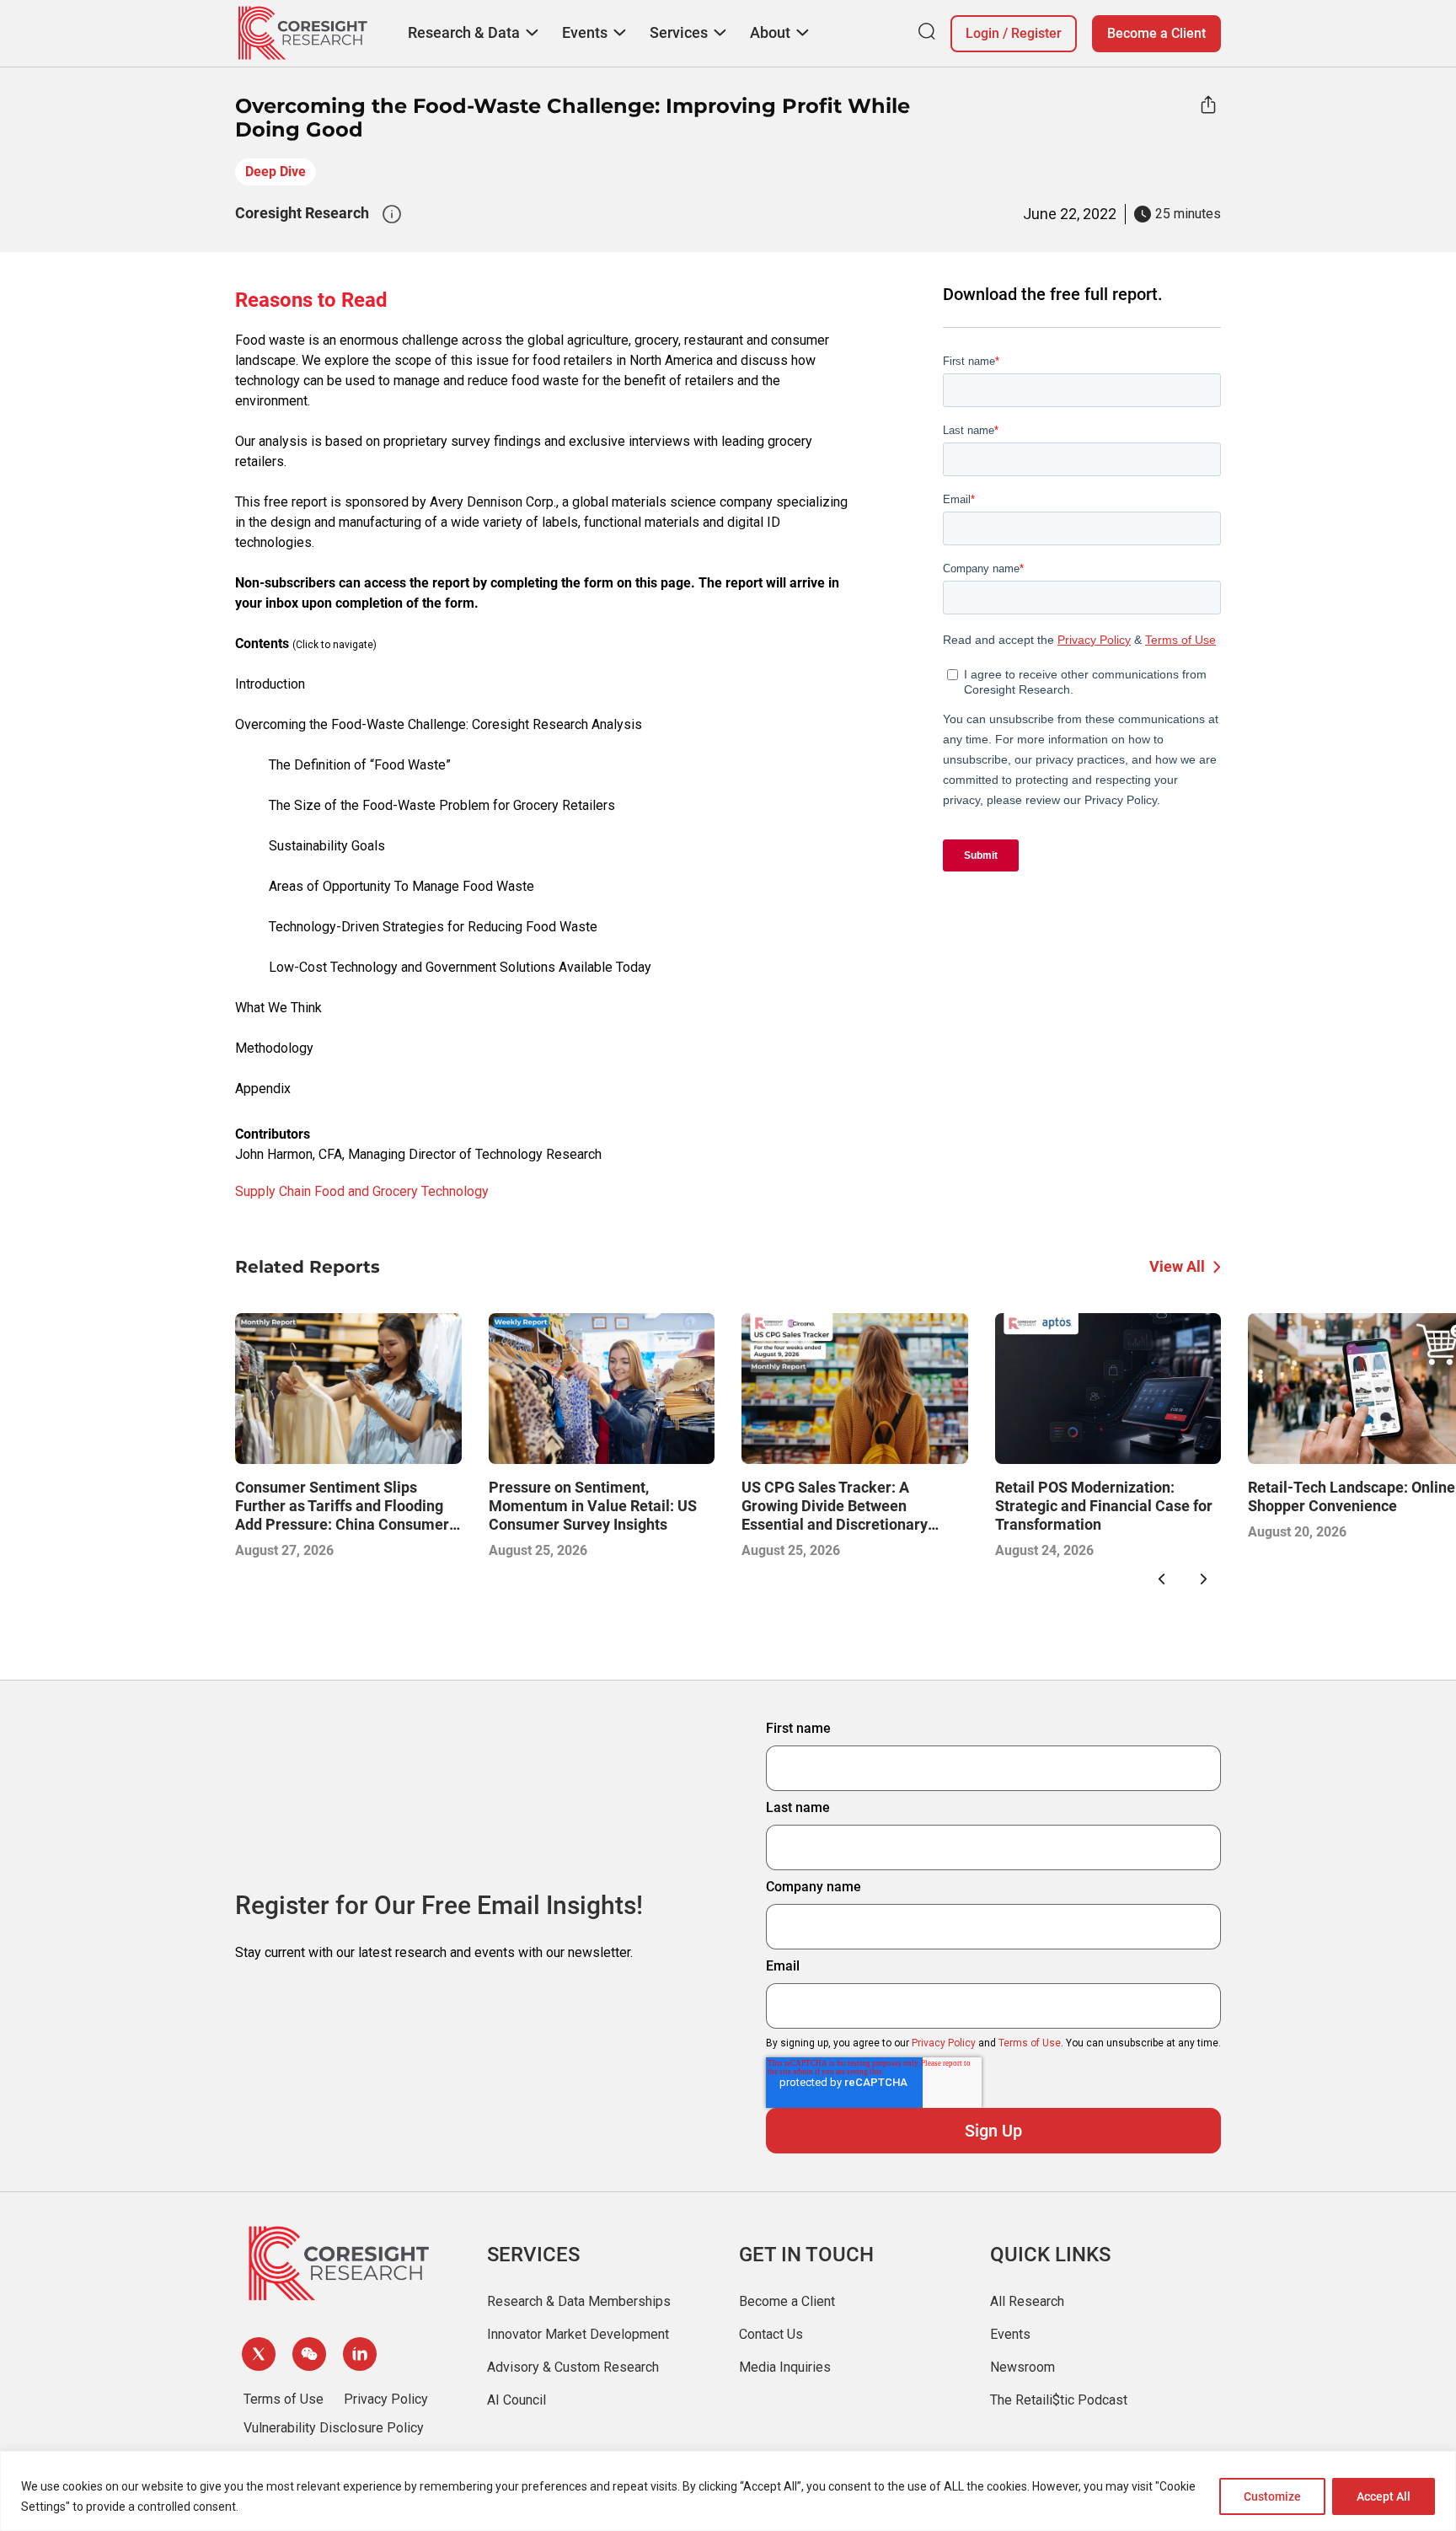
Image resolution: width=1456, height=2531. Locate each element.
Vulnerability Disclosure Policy (334, 2428)
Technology (455, 1191)
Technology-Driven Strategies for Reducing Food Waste (433, 927)
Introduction (270, 684)
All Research (1027, 2301)
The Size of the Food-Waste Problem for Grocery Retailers (442, 805)
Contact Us (771, 2334)
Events (1010, 2334)
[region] (728, 2491)
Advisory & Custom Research (573, 2367)
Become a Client (1156, 33)
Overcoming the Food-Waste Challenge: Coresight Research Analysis (439, 724)
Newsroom (1022, 2367)
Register (1036, 33)
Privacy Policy (944, 2043)
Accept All (1384, 2496)
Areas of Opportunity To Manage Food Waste (401, 886)
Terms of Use (1030, 2043)
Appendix (263, 1089)
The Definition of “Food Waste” (360, 765)
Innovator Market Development (578, 2334)
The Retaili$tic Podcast (1059, 2400)
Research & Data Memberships (579, 2301)
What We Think (278, 1008)
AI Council (517, 2400)
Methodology (274, 1048)
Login (982, 33)
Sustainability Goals (327, 846)
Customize (1272, 2496)
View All (1177, 1266)
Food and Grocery (366, 1191)
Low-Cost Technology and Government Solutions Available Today (460, 967)
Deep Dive (276, 172)
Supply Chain (273, 1191)
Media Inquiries (785, 2367)
